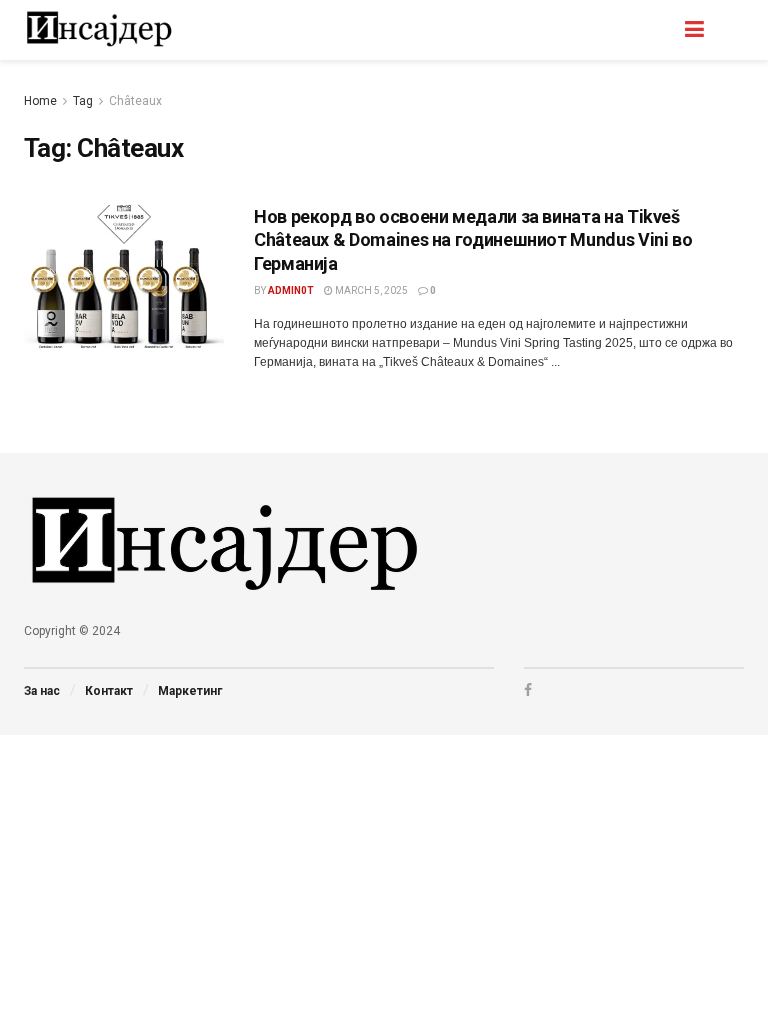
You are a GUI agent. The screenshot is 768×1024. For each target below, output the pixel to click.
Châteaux (135, 101)
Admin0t (291, 290)
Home (40, 101)
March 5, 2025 (370, 290)
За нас (42, 691)
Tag (83, 101)
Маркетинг (190, 691)
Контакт (109, 691)
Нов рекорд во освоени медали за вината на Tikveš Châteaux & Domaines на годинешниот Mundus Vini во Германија (473, 240)
